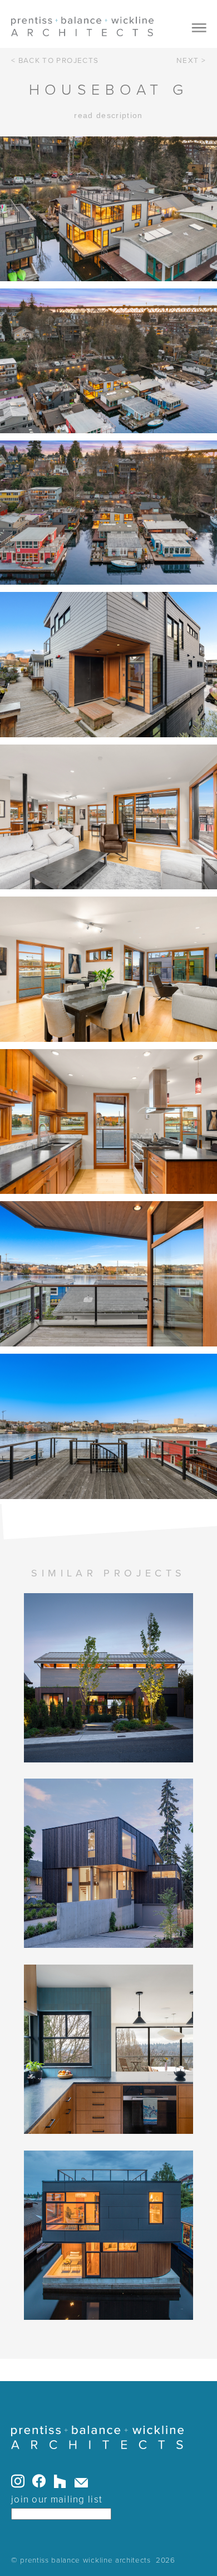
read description (108, 116)
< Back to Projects (55, 61)
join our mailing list (57, 2499)
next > (191, 61)
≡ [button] (199, 28)
